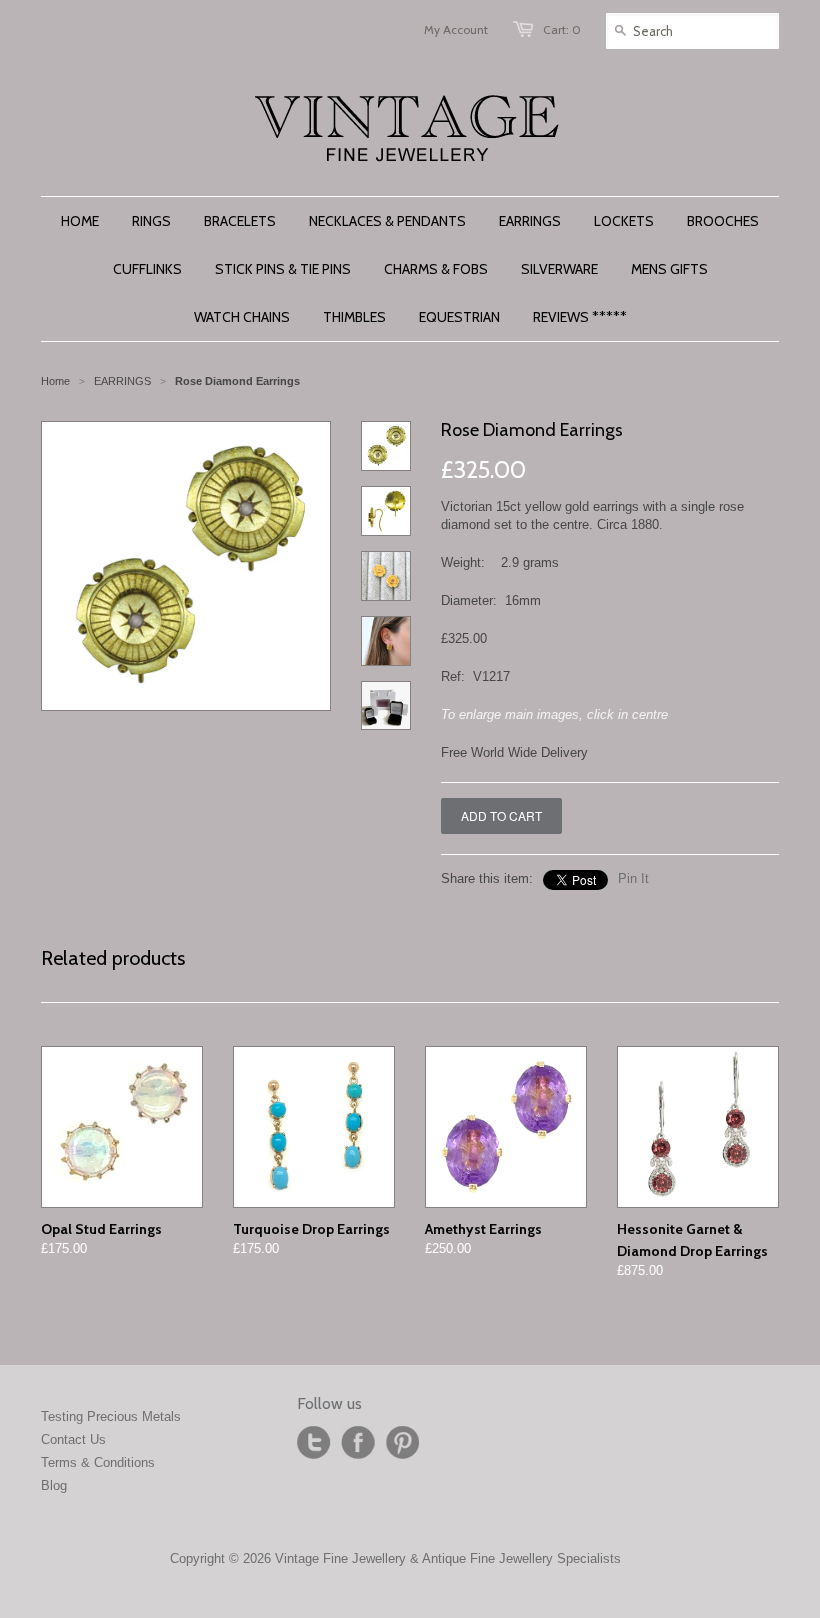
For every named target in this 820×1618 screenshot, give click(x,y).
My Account (456, 29)
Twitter (314, 1443)
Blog (54, 1485)
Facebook (358, 1443)
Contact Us (73, 1439)
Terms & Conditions (98, 1462)
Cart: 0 (562, 29)
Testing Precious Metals (111, 1416)
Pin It (633, 878)
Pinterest (402, 1443)
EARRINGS (122, 381)
